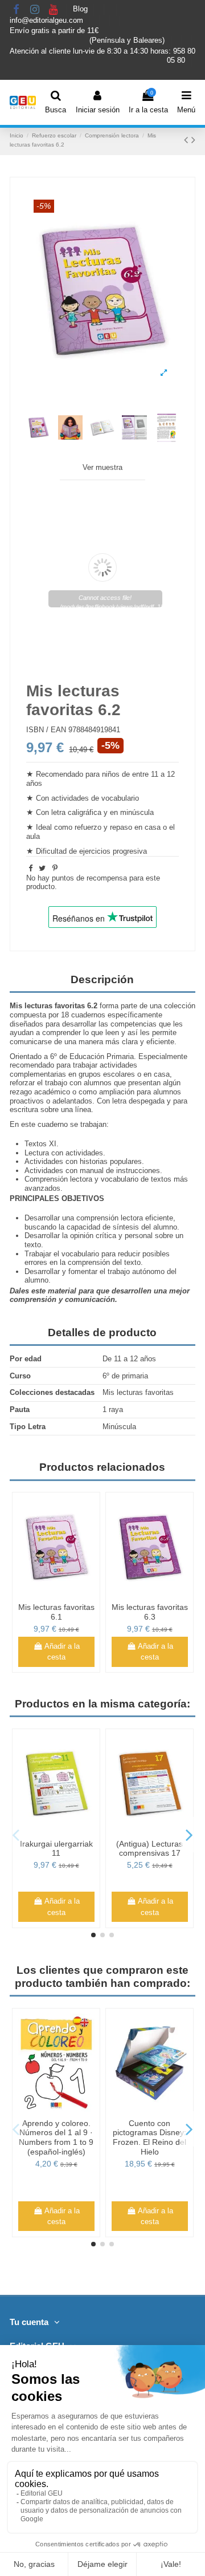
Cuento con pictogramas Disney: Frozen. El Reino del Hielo (149, 2137)
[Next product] (193, 140)
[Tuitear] (42, 868)
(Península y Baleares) (128, 40)
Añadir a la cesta (62, 1652)
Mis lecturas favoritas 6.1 (56, 1612)
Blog (81, 9)
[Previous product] (188, 140)
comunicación (90, 1299)
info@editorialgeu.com (48, 20)
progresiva (130, 851)
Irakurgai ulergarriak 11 (56, 1849)
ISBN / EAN (46, 730)
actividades (84, 1153)
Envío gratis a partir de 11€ (54, 31)
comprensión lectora (110, 1218)
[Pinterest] (55, 868)
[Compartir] (30, 868)
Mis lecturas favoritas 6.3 (150, 1612)
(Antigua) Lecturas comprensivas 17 (149, 1849)
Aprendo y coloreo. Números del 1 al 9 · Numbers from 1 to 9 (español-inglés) (56, 2137)
